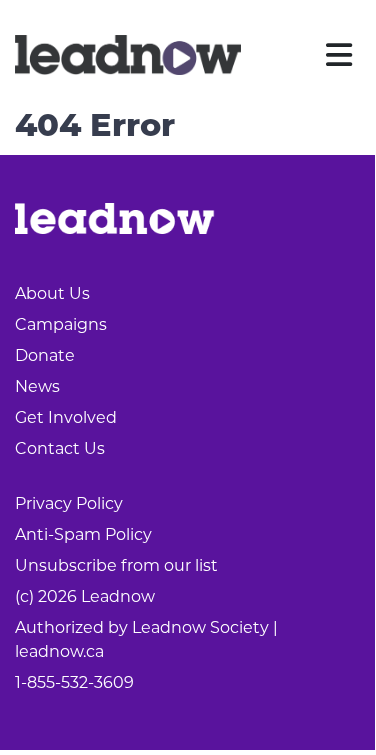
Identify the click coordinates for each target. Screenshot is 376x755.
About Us (52, 293)
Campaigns (61, 324)
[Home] (128, 55)
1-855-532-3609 (74, 682)
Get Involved (66, 417)
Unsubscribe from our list (116, 565)
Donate (45, 355)
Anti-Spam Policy (83, 534)
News (37, 386)
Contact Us (60, 448)
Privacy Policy (69, 503)
